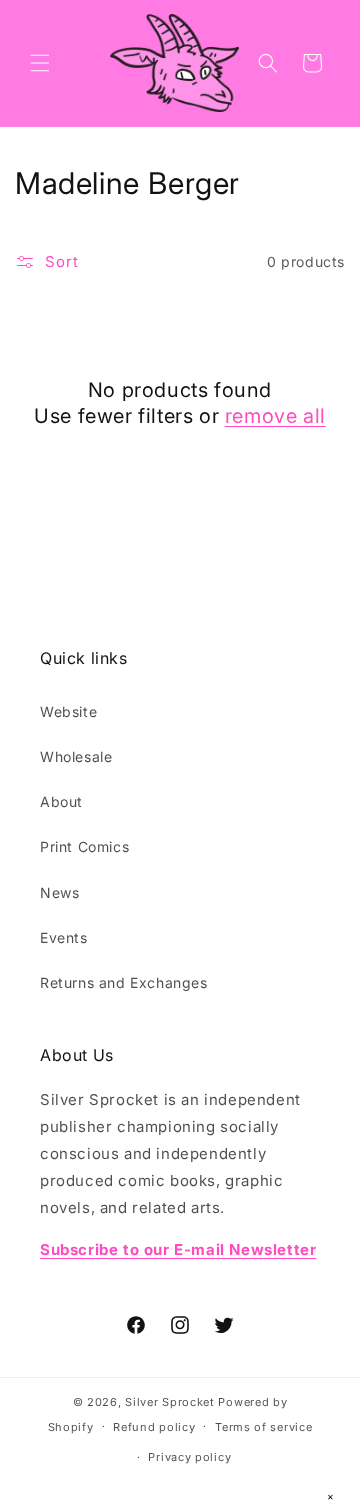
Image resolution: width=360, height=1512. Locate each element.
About (61, 801)
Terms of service (263, 1427)
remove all (275, 416)
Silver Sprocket (170, 1402)
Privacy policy (189, 1457)
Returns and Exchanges (124, 982)
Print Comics (84, 846)
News (59, 892)
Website (68, 711)
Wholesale (76, 756)
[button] (40, 63)
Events (64, 937)
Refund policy (154, 1427)
